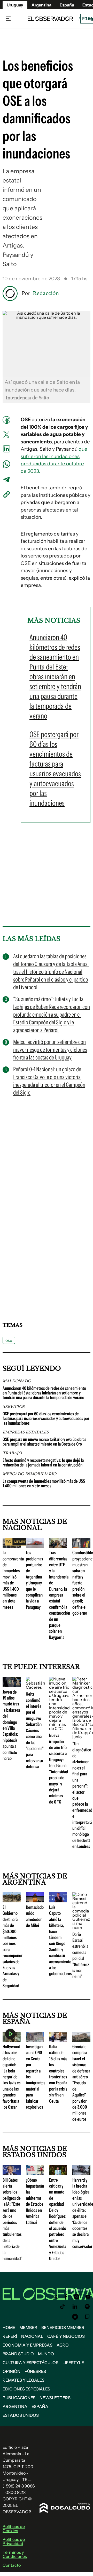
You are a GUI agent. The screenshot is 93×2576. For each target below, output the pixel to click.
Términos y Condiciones (15, 2554)
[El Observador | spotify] (87, 2307)
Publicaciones (19, 2398)
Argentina (15, 2406)
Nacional (32, 2336)
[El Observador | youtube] (88, 2297)
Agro (63, 2345)
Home (9, 2327)
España (40, 2406)
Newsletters (55, 2398)
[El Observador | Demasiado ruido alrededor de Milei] (35, 1900)
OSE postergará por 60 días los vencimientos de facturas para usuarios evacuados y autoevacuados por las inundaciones (46, 1418)
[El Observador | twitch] (87, 2317)
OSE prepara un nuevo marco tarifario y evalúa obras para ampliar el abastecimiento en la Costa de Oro (44, 1442)
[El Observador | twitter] (56, 2297)
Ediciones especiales (26, 2389)
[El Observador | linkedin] (75, 2307)
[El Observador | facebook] (66, 2297)
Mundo (46, 2354)
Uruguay (15, 5)
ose (9, 1340)
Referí (10, 2336)
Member (28, 2327)
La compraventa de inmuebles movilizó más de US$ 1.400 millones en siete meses (44, 1484)
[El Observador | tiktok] (63, 2307)
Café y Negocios (66, 2336)
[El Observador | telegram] (75, 2317)
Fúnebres (35, 2371)
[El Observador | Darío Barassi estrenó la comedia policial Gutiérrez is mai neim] (81, 1927)
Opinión (11, 2371)
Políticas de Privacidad (14, 2541)
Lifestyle (73, 2363)
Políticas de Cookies (14, 2529)
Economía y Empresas (28, 2345)
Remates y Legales (24, 2380)
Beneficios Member (63, 2327)
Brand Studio (18, 2354)
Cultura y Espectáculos (30, 2363)
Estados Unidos (21, 2415)
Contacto (12, 2565)
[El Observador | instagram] (77, 2297)
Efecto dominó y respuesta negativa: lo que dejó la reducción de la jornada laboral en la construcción (43, 1463)
